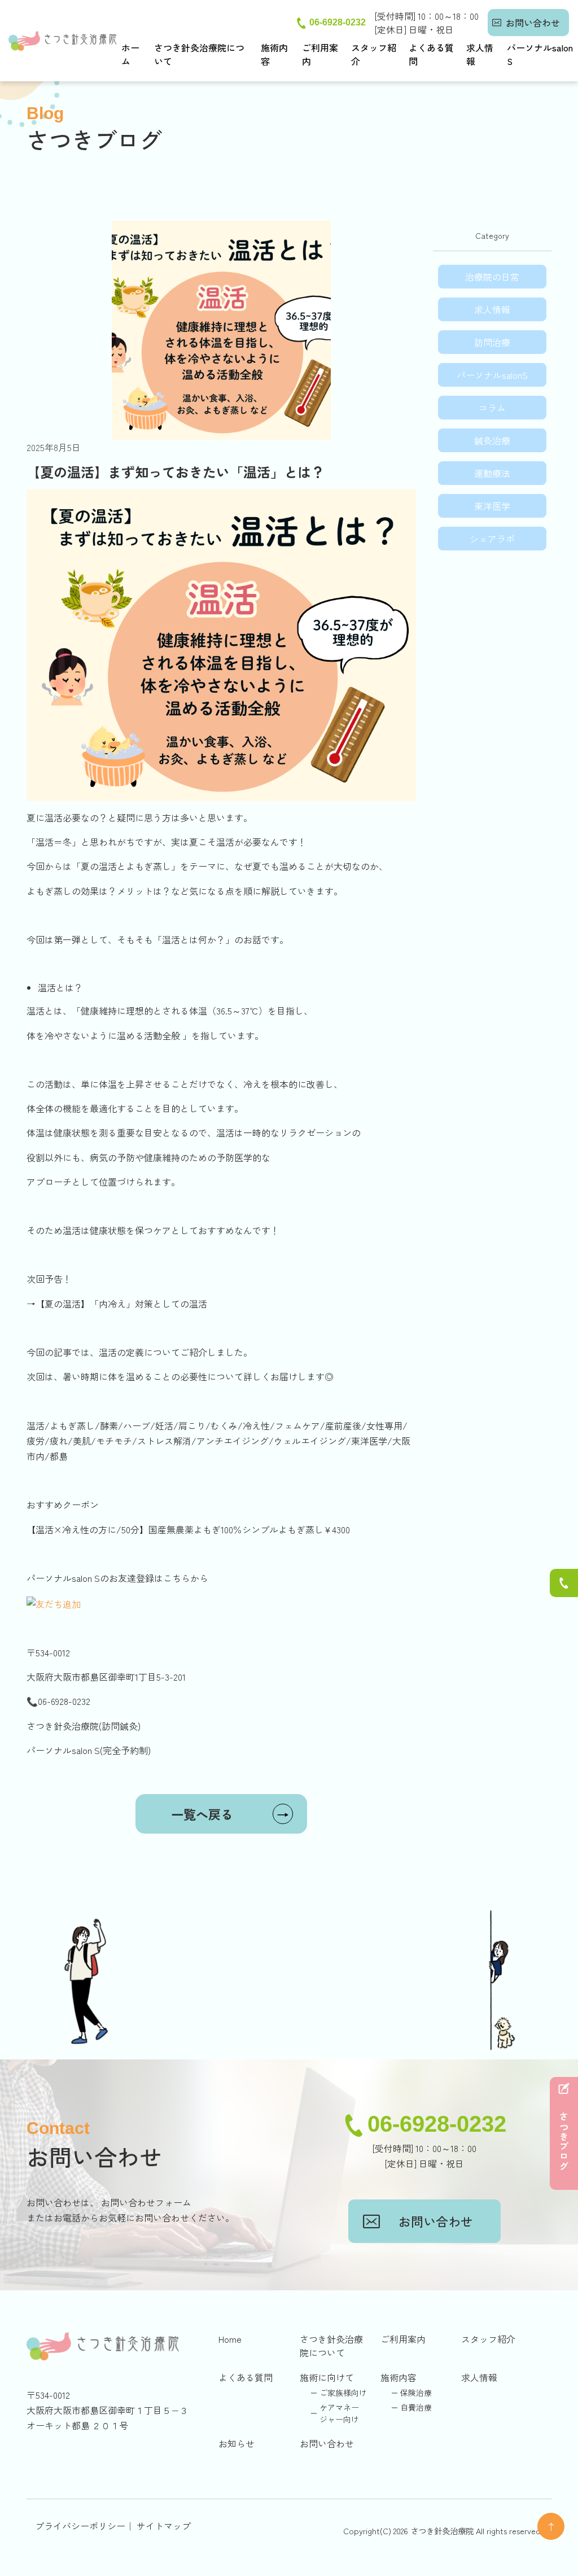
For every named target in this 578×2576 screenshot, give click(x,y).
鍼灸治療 (492, 440)
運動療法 (492, 473)
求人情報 (480, 54)
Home (230, 2339)
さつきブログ (564, 2142)
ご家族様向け (343, 2393)
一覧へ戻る (230, 1814)
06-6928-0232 (338, 22)
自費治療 (416, 2407)
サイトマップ (164, 2526)
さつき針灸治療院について (199, 54)
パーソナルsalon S (540, 54)
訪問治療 (492, 342)
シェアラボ (492, 539)
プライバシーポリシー (80, 2526)
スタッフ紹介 (374, 54)
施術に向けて (327, 2377)
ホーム (130, 54)
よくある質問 (431, 54)
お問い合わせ (533, 23)
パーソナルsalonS (492, 375)
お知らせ (237, 2443)
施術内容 (274, 54)
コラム (492, 408)
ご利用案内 (320, 54)
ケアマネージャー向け (339, 2413)
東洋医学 (492, 506)
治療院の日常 (492, 277)
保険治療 (416, 2393)
